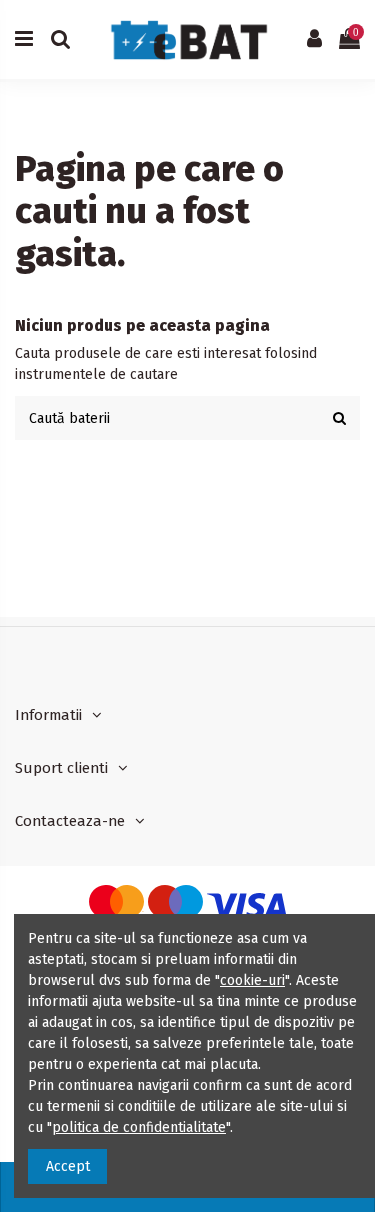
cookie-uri (252, 980)
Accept (68, 1166)
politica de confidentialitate (139, 1127)
